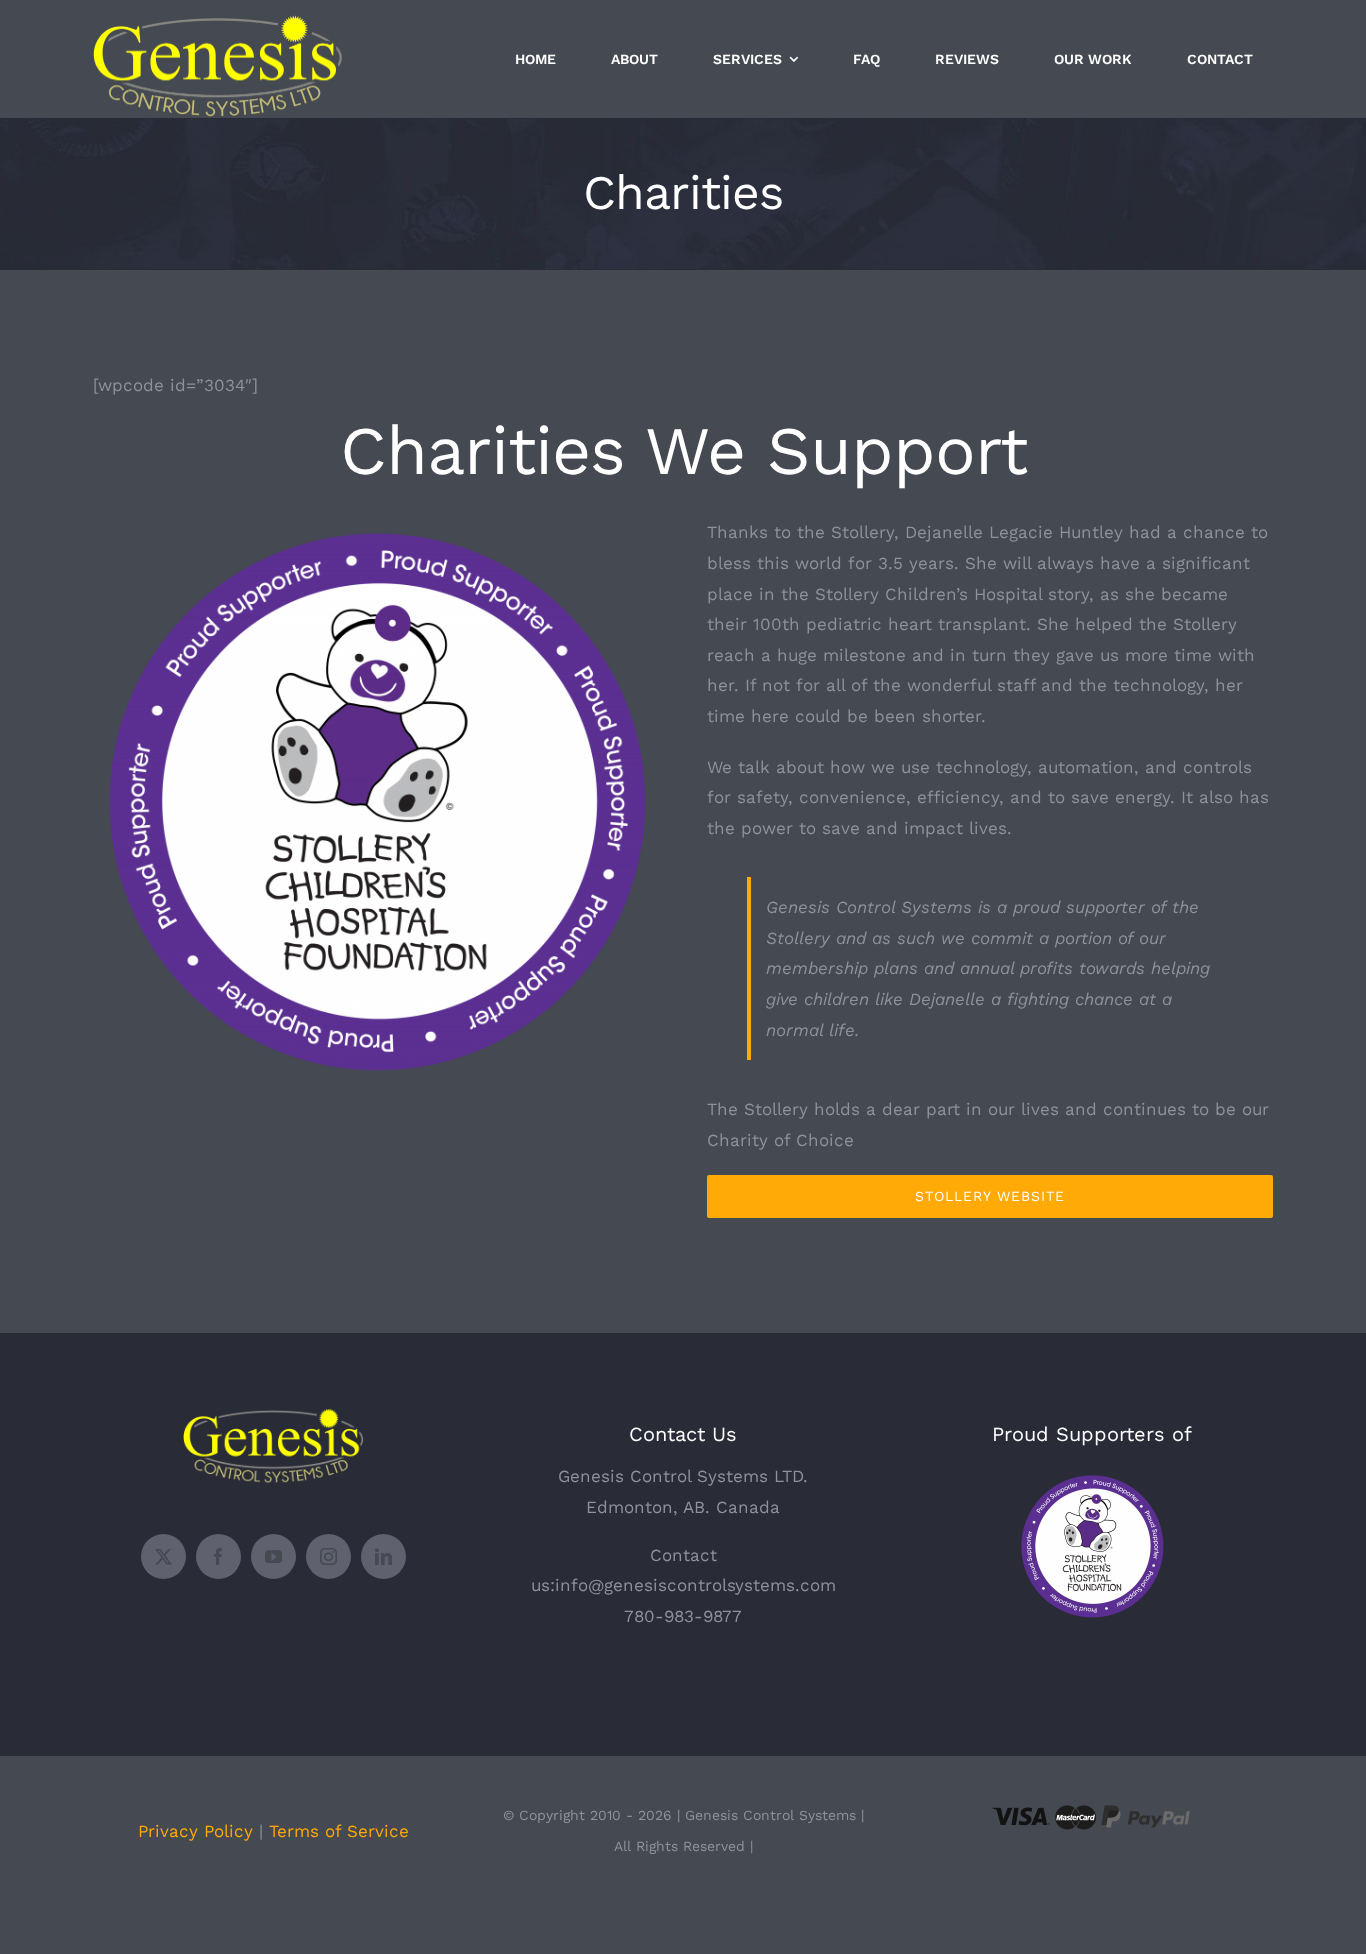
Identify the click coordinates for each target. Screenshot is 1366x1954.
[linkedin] (383, 1556)
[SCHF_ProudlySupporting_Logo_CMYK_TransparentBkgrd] (1092, 1479)
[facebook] (218, 1556)
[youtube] (273, 1556)
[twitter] (163, 1556)
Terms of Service (339, 1831)
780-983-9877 (683, 1616)
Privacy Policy (195, 1831)
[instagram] (328, 1556)
